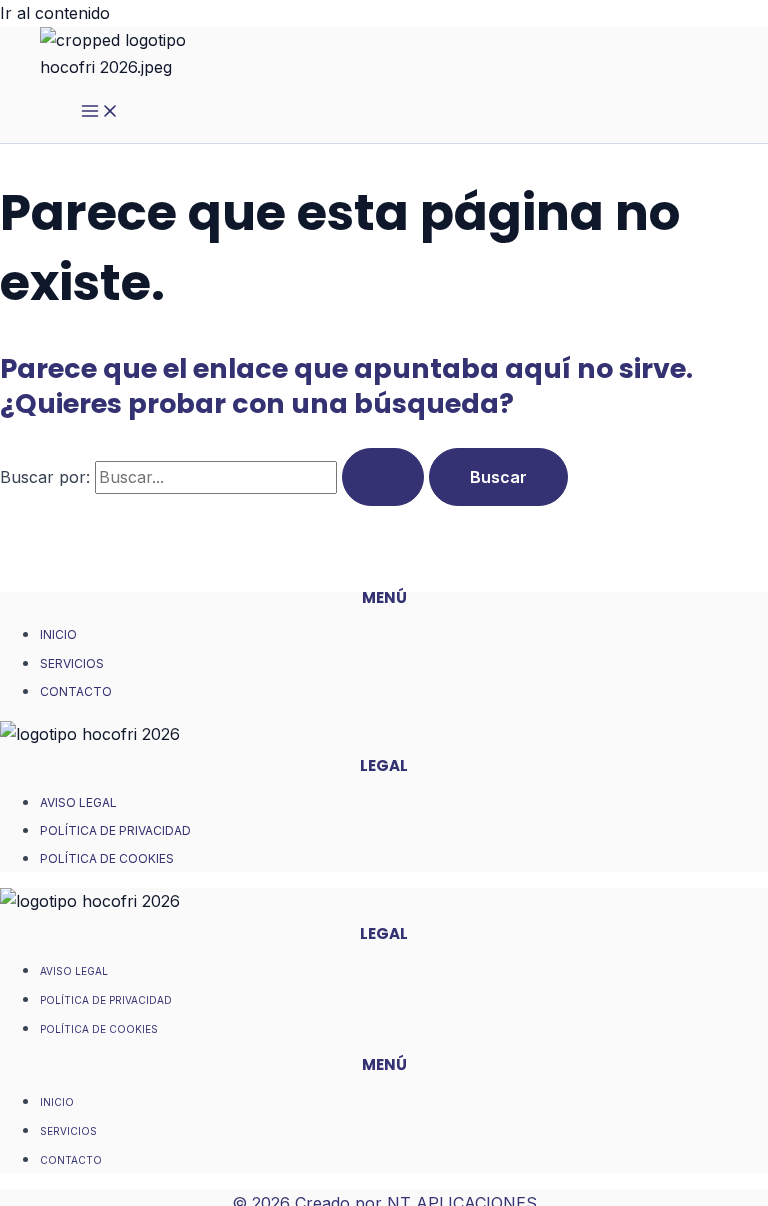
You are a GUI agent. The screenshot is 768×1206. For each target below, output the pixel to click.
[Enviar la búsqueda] (383, 477)
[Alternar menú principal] (100, 112)
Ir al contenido (55, 13)
